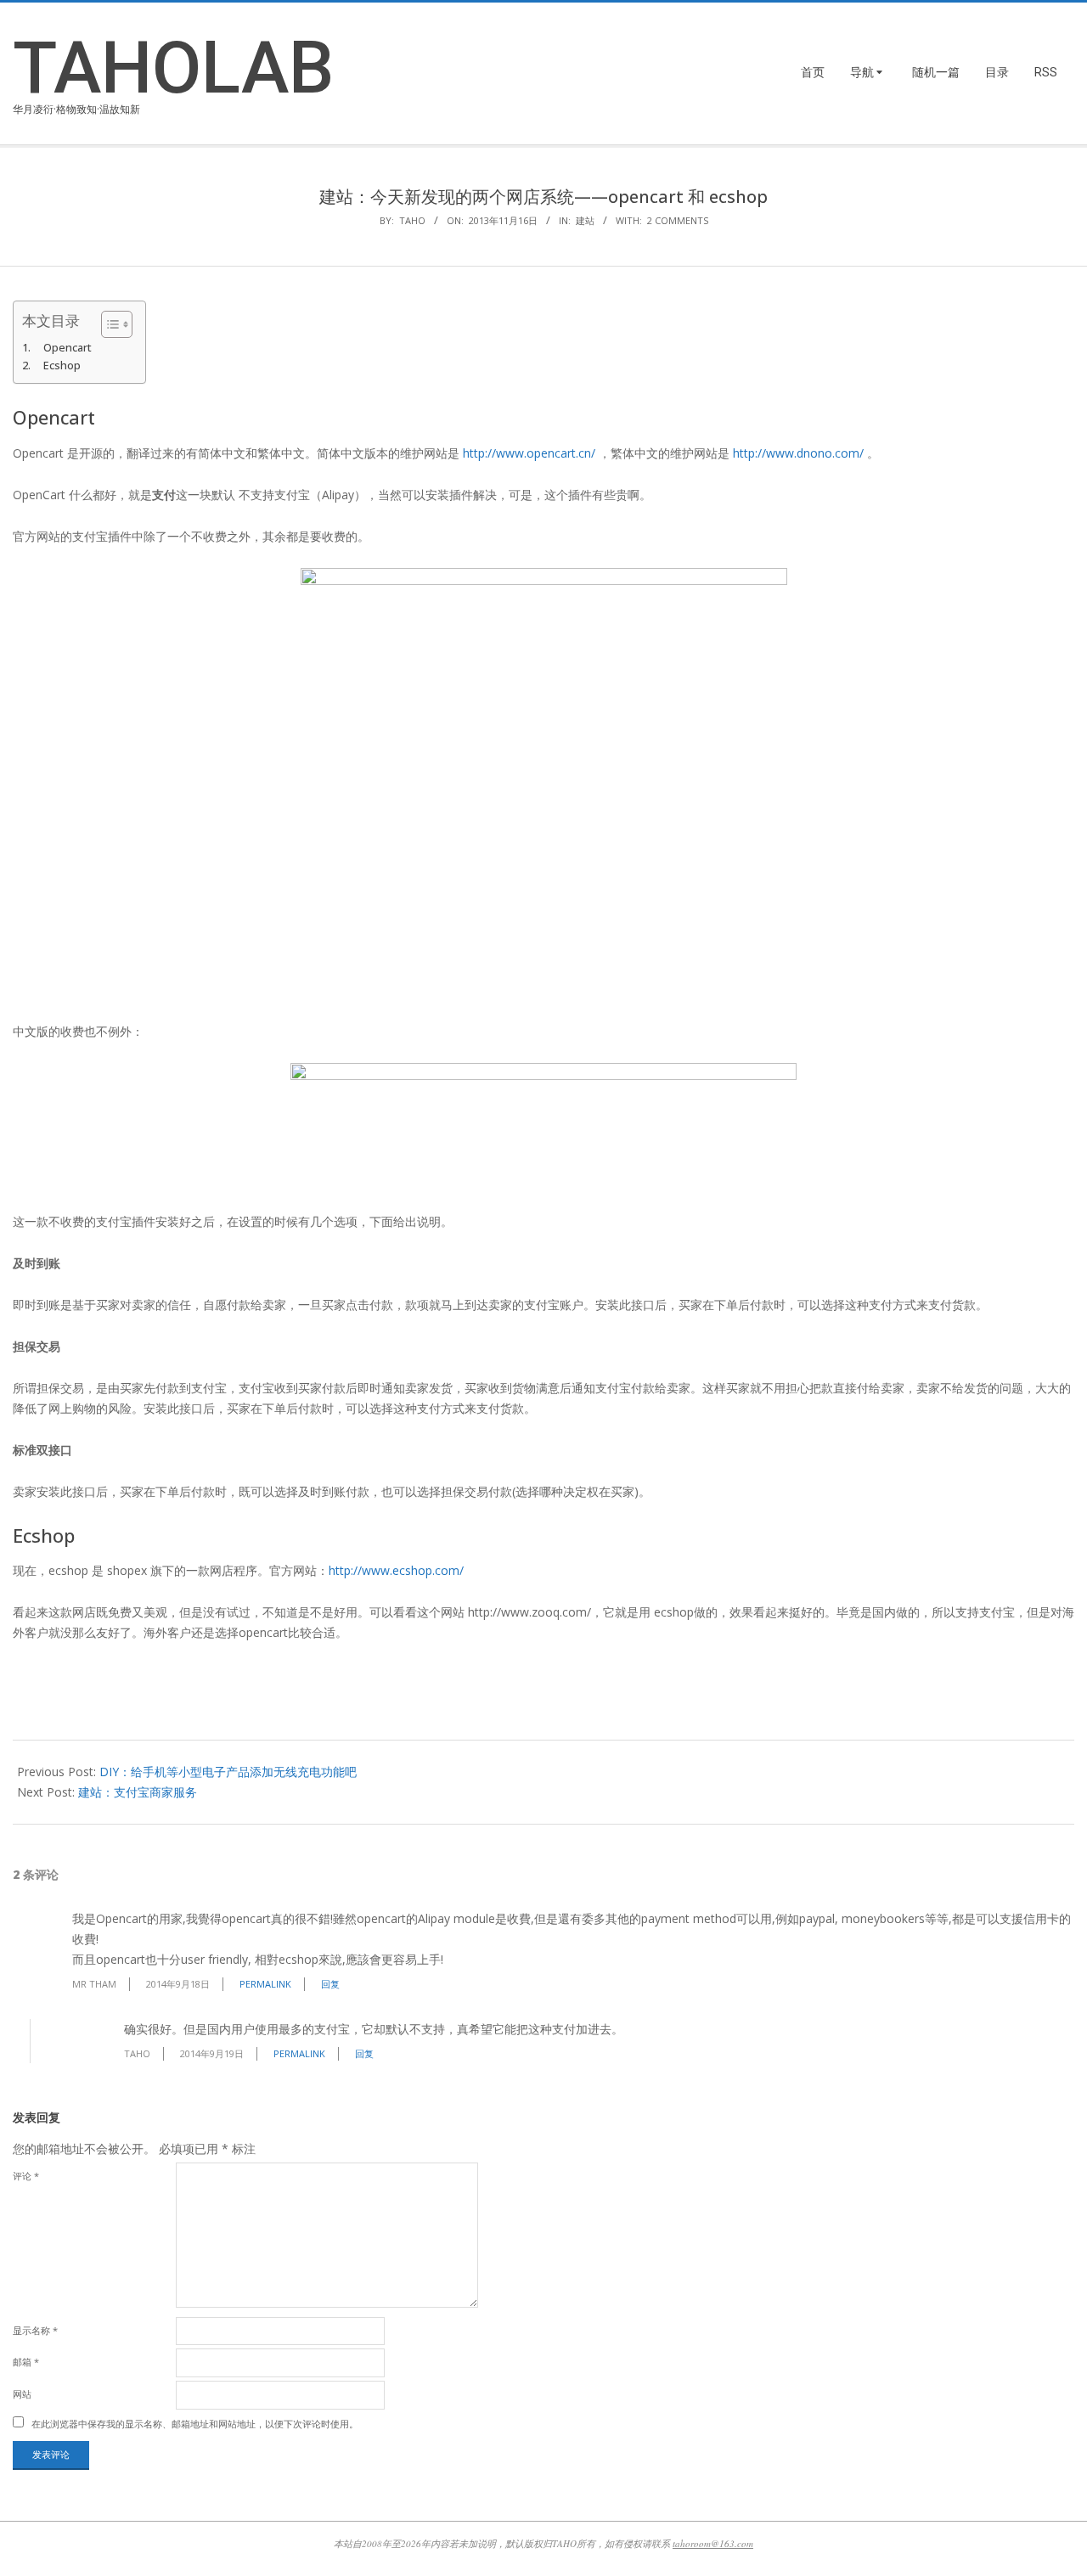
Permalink (265, 1984)
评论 (26, 2176)
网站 (22, 2394)
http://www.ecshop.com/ (396, 1570)
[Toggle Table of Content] (108, 324)
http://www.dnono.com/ (798, 453)
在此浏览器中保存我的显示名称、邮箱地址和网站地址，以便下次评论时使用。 (195, 2424)
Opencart (68, 348)
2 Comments (678, 220)
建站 (585, 220)
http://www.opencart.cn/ (529, 453)
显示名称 (35, 2330)
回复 (330, 1984)
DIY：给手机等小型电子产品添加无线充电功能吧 (228, 1772)
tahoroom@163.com (713, 2543)
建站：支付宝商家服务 (138, 1792)
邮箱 (26, 2362)
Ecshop (62, 366)
